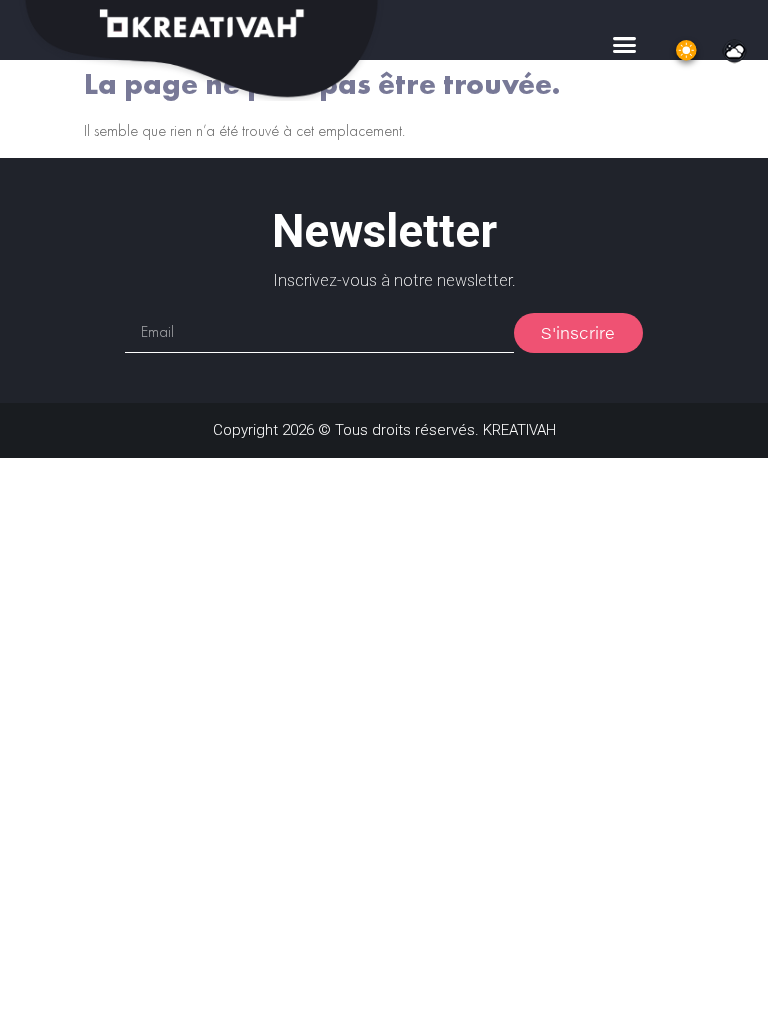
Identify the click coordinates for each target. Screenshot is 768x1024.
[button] (624, 45)
